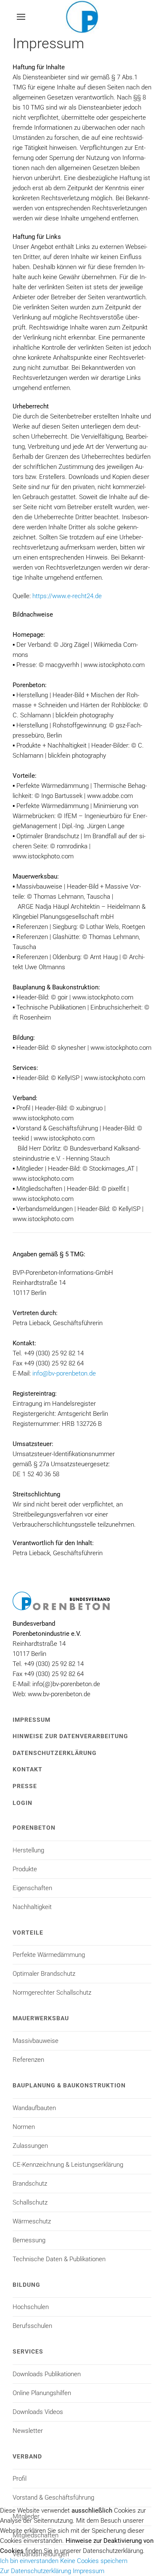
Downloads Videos (38, 2412)
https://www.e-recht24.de (67, 596)
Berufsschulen (32, 2326)
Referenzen (28, 2060)
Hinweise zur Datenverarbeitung (70, 1736)
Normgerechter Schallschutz (52, 1993)
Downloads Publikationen (47, 2374)
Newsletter (28, 2431)
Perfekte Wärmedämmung (49, 1955)
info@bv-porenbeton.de (64, 1373)
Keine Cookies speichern (94, 2561)
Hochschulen (31, 2307)
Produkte (25, 1869)
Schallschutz (30, 2202)
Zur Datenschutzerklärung (36, 2571)
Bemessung (29, 2240)
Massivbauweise (36, 2041)
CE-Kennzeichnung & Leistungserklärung (68, 2165)
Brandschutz (30, 2184)
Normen (24, 2127)
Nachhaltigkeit (32, 1907)
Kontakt (28, 1769)
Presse (25, 1786)
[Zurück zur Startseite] (82, 17)
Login (22, 1803)
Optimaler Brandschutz (44, 1974)
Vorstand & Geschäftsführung (53, 2498)
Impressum (32, 1720)
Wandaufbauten (34, 2108)
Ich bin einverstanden (29, 2561)
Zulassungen (30, 2146)
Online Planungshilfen (42, 2393)
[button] (21, 17)
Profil (20, 2479)
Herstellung (28, 1850)
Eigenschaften (32, 1888)
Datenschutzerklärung (55, 1753)
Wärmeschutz (32, 2221)
